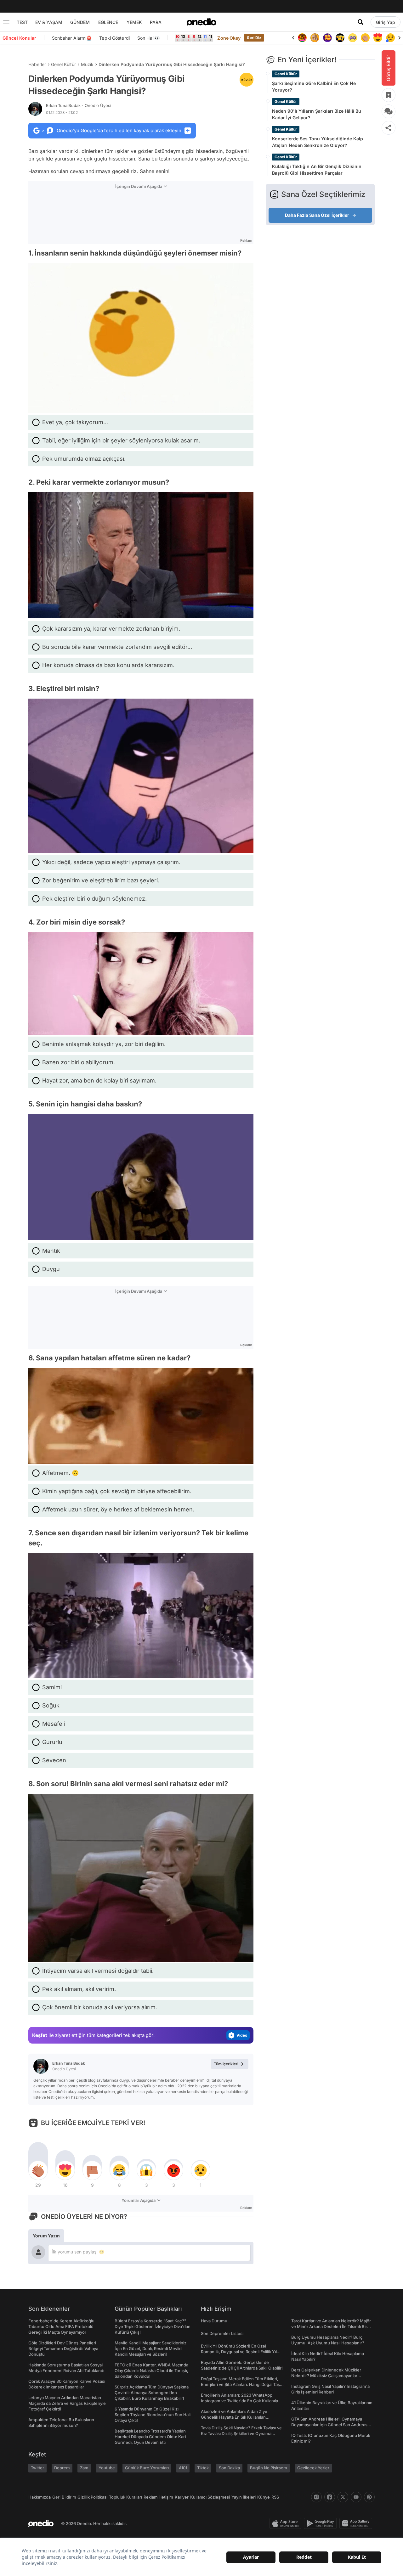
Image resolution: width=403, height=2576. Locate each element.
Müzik (87, 64)
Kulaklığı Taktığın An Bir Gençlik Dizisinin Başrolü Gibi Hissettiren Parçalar (317, 170)
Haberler (37, 64)
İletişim (166, 2497)
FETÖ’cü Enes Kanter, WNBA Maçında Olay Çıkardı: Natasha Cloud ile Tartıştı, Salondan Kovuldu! (151, 2371)
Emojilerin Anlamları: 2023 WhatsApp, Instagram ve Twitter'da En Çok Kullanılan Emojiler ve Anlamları (241, 2401)
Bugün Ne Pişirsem (269, 2468)
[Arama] (360, 22)
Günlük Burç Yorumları (147, 2468)
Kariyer (182, 2497)
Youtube (107, 2468)
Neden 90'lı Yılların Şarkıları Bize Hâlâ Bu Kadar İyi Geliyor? (317, 114)
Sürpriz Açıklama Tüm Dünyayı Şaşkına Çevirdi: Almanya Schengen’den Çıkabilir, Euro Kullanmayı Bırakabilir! (152, 2393)
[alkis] (353, 38)
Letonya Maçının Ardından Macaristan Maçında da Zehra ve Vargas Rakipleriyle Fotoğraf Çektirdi (67, 2403)
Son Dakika (229, 2468)
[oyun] (340, 38)
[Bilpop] (315, 38)
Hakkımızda (40, 2497)
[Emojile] (327, 38)
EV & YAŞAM (49, 22)
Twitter (37, 2468)
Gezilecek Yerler (313, 2468)
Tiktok (203, 2468)
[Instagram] (316, 2497)
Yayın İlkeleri (244, 2497)
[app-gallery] (357, 2523)
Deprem (62, 2468)
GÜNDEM (80, 22)
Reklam (151, 2497)
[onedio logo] (201, 22)
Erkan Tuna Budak (79, 105)
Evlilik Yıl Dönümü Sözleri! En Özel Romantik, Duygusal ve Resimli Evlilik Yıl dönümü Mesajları (239, 2352)
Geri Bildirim (64, 2497)
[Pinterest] (369, 2497)
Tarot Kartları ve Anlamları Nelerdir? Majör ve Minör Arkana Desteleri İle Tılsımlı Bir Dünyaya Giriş (331, 2326)
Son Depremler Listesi (222, 2333)
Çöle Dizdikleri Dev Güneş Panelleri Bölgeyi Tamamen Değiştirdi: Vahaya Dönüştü (63, 2348)
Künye (264, 2497)
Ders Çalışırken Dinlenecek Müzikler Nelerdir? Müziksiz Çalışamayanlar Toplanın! (326, 2376)
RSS (275, 2497)
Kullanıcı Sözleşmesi (210, 2497)
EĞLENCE (108, 22)
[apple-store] (287, 2523)
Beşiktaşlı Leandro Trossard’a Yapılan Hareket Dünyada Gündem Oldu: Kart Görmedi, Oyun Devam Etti (150, 2437)
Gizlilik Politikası (92, 2497)
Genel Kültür (63, 64)
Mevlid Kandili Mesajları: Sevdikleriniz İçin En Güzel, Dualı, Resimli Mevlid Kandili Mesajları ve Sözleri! (150, 2348)
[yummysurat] (390, 38)
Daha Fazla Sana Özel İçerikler (317, 215)
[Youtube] (356, 2497)
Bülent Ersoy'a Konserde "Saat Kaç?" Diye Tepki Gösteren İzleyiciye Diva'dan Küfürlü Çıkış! (153, 2326)
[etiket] (247, 80)
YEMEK (134, 22)
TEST (22, 22)
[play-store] (322, 2523)
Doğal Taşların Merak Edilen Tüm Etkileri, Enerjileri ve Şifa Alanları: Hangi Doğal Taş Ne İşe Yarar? (240, 2384)
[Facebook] (330, 2497)
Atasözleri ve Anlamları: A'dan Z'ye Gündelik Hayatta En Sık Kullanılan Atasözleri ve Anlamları (234, 2417)
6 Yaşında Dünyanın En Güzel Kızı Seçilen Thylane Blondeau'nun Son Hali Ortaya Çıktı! (153, 2415)
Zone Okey (229, 38)
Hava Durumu (214, 2321)
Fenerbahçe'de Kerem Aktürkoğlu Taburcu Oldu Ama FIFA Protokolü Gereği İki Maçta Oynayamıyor (61, 2326)
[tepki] (38, 2170)
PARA (156, 22)
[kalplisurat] (365, 38)
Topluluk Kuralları (125, 2497)
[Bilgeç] (302, 38)
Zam (84, 2468)
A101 (183, 2468)
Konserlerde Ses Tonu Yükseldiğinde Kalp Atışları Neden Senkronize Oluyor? (318, 142)
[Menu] (6, 22)
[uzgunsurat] (378, 38)
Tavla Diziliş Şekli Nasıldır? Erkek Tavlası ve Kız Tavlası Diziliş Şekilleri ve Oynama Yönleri (241, 2433)
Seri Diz (254, 38)
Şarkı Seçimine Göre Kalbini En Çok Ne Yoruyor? (314, 87)
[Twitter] (343, 2497)
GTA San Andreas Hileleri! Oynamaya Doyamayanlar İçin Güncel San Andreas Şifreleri (329, 2425)
